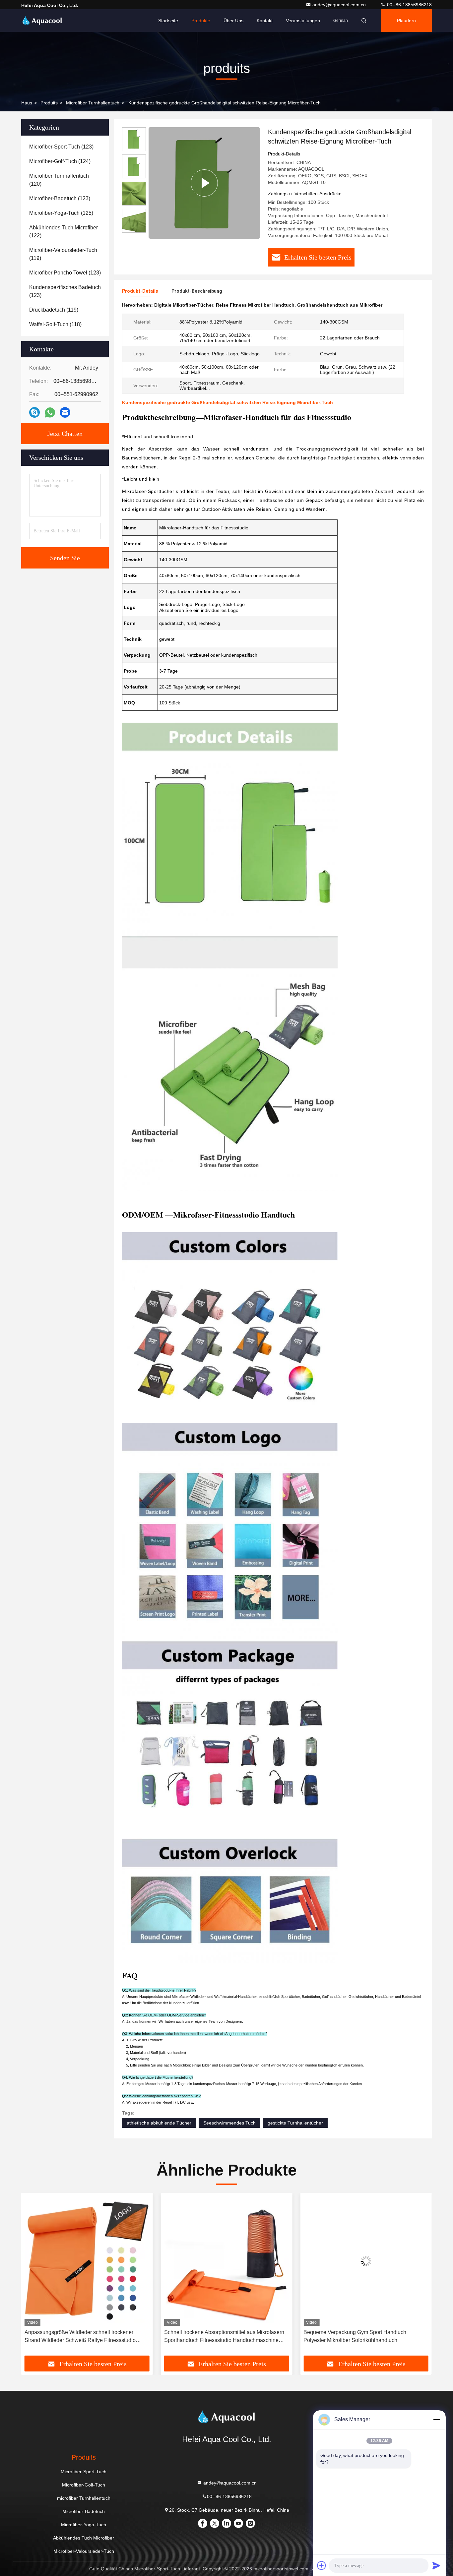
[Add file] (322, 2565)
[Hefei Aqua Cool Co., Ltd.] (42, 21)
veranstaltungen (303, 21)
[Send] (436, 2565)
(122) (64, 232)
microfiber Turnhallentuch (93, 103)
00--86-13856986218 (409, 5)
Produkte (201, 21)
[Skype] (34, 412)
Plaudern (406, 21)
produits (49, 103)
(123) (61, 147)
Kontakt (265, 21)
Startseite (168, 21)
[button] (33, 2277)
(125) (61, 213)
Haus (27, 103)
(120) (59, 180)
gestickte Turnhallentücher (295, 2123)
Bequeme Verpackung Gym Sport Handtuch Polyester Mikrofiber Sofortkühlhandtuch (216, 2336)
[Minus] (436, 2420)
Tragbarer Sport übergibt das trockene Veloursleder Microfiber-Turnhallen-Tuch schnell (363, 2336)
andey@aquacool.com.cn (340, 5)
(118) (55, 324)
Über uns (233, 21)
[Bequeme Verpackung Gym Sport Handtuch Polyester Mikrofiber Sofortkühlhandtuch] (227, 2261)
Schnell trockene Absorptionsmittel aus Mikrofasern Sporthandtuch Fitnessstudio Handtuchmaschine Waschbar (85, 2337)
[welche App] (50, 413)
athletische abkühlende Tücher (159, 2123)
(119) (63, 254)
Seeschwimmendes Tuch (229, 2123)
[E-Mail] (65, 412)
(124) (60, 161)
